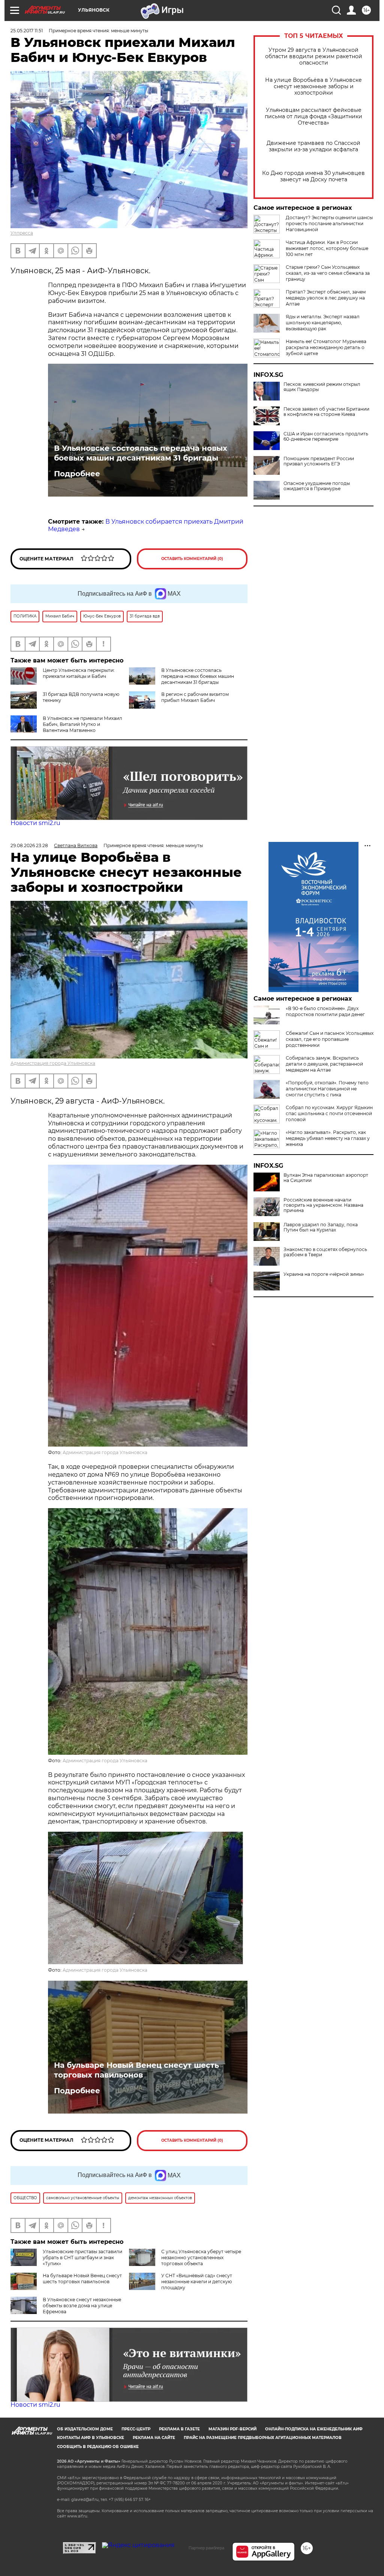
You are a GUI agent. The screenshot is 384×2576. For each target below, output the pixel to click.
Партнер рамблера (206, 2548)
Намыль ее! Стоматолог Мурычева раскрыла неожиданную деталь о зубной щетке (326, 347)
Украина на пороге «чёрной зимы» (324, 1274)
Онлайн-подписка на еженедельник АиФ (314, 2429)
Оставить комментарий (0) (192, 559)
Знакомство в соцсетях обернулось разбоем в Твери (325, 1252)
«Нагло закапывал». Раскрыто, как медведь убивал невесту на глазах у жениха (328, 1138)
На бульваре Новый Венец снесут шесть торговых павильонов (136, 2070)
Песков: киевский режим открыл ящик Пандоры (322, 387)
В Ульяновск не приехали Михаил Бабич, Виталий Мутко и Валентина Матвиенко (82, 724)
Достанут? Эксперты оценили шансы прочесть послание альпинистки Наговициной (329, 224)
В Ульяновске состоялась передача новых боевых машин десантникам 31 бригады (141, 453)
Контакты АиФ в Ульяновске (91, 2438)
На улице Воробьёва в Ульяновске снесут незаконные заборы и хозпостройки (313, 87)
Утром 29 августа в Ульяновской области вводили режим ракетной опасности (314, 56)
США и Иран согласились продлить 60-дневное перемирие (326, 437)
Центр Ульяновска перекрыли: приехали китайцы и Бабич (79, 673)
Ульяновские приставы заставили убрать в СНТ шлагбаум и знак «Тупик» (82, 2258)
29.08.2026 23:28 (29, 845)
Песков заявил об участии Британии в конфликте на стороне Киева (326, 412)
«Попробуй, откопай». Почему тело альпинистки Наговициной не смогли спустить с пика (327, 1089)
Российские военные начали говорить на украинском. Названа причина (323, 1205)
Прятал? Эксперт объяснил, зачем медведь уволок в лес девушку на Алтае (326, 298)
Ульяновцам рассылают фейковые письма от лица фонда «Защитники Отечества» (313, 117)
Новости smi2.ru (35, 823)
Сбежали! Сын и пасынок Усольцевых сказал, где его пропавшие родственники (330, 1039)
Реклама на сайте (154, 2438)
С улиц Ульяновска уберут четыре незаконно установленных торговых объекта (201, 2258)
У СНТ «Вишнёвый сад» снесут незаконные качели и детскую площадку (197, 2282)
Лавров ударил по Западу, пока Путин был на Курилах (321, 1227)
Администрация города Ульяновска (53, 1063)
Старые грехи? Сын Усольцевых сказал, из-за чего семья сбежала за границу (328, 273)
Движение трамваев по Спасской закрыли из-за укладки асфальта (313, 146)
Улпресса (22, 233)
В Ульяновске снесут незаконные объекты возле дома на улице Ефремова (82, 2306)
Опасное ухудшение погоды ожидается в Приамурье (317, 486)
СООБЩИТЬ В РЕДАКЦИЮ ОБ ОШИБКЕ (98, 2447)
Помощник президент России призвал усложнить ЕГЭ (319, 461)
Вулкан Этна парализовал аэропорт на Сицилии (326, 1178)
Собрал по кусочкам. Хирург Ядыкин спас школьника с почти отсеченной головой (329, 1113)
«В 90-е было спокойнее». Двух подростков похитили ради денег (325, 1011)
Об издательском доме (85, 2429)
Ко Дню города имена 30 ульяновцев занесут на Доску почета (313, 176)
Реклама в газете (179, 2429)
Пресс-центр (136, 2429)
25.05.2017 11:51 (27, 31)
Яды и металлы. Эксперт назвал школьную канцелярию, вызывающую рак (323, 323)
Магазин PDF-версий (232, 2429)
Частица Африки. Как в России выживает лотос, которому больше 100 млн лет (327, 248)
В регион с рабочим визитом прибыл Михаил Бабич (195, 697)
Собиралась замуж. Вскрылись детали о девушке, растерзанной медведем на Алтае (324, 1064)
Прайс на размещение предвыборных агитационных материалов (263, 2438)
